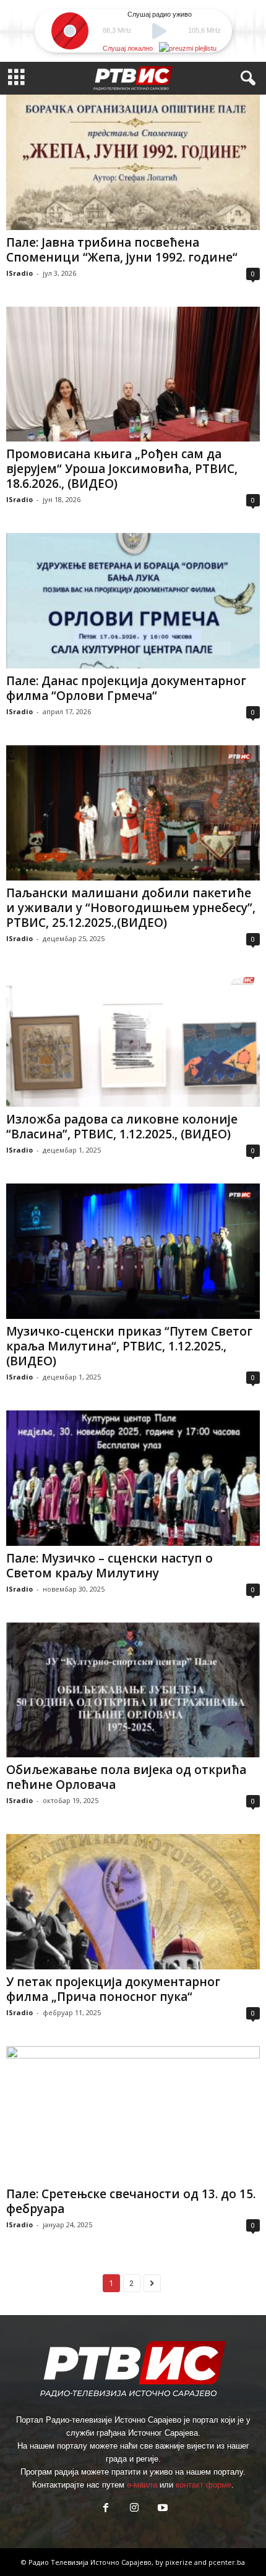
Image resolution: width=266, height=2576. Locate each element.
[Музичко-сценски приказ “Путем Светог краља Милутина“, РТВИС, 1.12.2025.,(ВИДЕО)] (133, 1251)
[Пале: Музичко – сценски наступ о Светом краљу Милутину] (133, 1478)
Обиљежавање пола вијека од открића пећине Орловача (126, 1777)
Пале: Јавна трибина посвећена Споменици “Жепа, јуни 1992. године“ (122, 250)
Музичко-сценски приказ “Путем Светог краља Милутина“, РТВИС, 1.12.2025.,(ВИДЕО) (129, 1346)
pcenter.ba (227, 2562)
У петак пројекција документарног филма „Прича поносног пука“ (113, 1989)
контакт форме (204, 2485)
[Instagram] (134, 2509)
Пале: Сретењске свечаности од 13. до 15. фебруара (131, 2201)
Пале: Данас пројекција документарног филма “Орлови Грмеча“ (126, 688)
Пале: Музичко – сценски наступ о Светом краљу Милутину (109, 1566)
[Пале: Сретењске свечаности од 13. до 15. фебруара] (133, 2114)
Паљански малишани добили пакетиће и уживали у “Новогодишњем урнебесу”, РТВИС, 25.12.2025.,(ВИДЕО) (131, 908)
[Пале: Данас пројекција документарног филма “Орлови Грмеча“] (133, 601)
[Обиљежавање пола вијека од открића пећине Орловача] (133, 1690)
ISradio (19, 273)
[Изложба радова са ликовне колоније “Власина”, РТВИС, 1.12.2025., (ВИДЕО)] (133, 1040)
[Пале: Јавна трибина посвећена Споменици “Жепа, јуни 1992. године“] (133, 162)
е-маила (142, 2485)
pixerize (180, 2562)
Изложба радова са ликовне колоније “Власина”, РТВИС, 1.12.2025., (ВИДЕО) (122, 1127)
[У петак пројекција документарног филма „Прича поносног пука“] (133, 1902)
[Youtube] (161, 2509)
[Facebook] (106, 2509)
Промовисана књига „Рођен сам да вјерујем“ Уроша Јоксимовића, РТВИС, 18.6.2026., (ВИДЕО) (122, 469)
